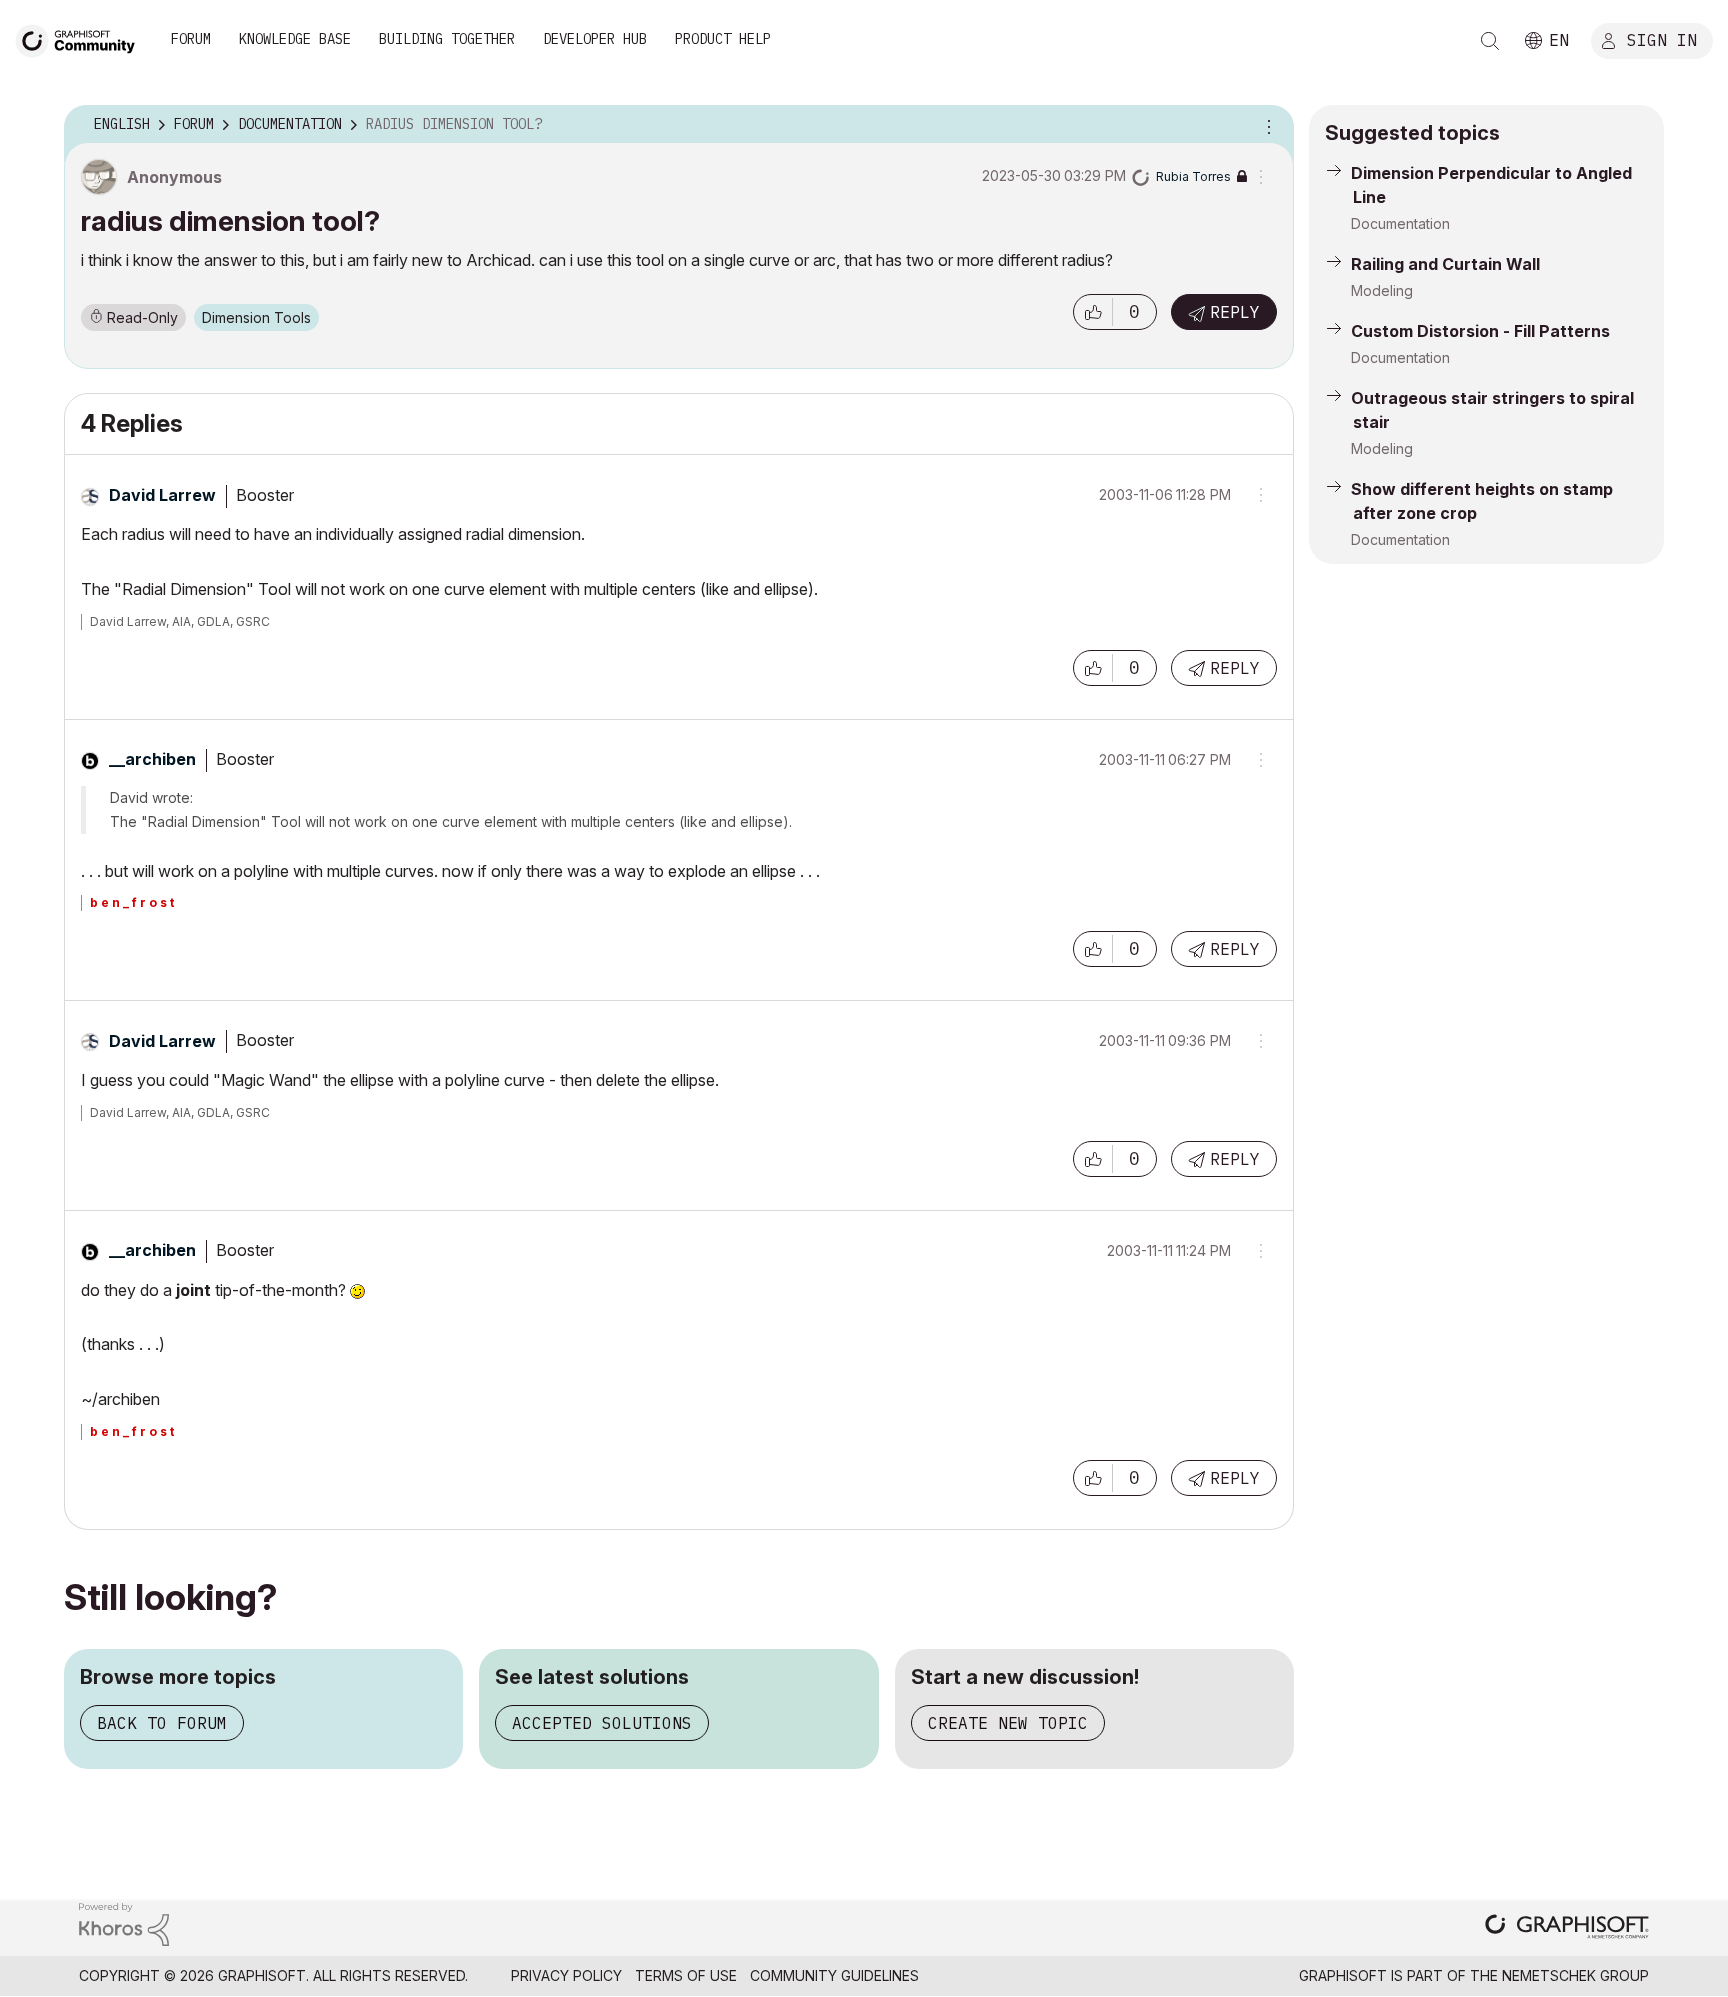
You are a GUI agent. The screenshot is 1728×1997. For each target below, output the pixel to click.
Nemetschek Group (1575, 1975)
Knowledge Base (295, 39)
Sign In (1662, 39)
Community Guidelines (834, 1975)
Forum (191, 39)
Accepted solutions (602, 1723)
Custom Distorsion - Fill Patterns (1480, 331)
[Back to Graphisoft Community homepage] (82, 38)
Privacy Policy (566, 1975)
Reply (1235, 312)
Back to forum (162, 1723)
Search (1490, 41)
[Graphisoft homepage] (1567, 1928)
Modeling (1382, 290)
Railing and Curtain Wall (1445, 264)
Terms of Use (686, 1975)
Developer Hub (595, 39)
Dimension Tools (256, 317)
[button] (1093, 312)
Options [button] (1266, 125)
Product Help (723, 39)
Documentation (1400, 223)
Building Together (447, 39)
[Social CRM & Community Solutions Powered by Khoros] (124, 1922)
